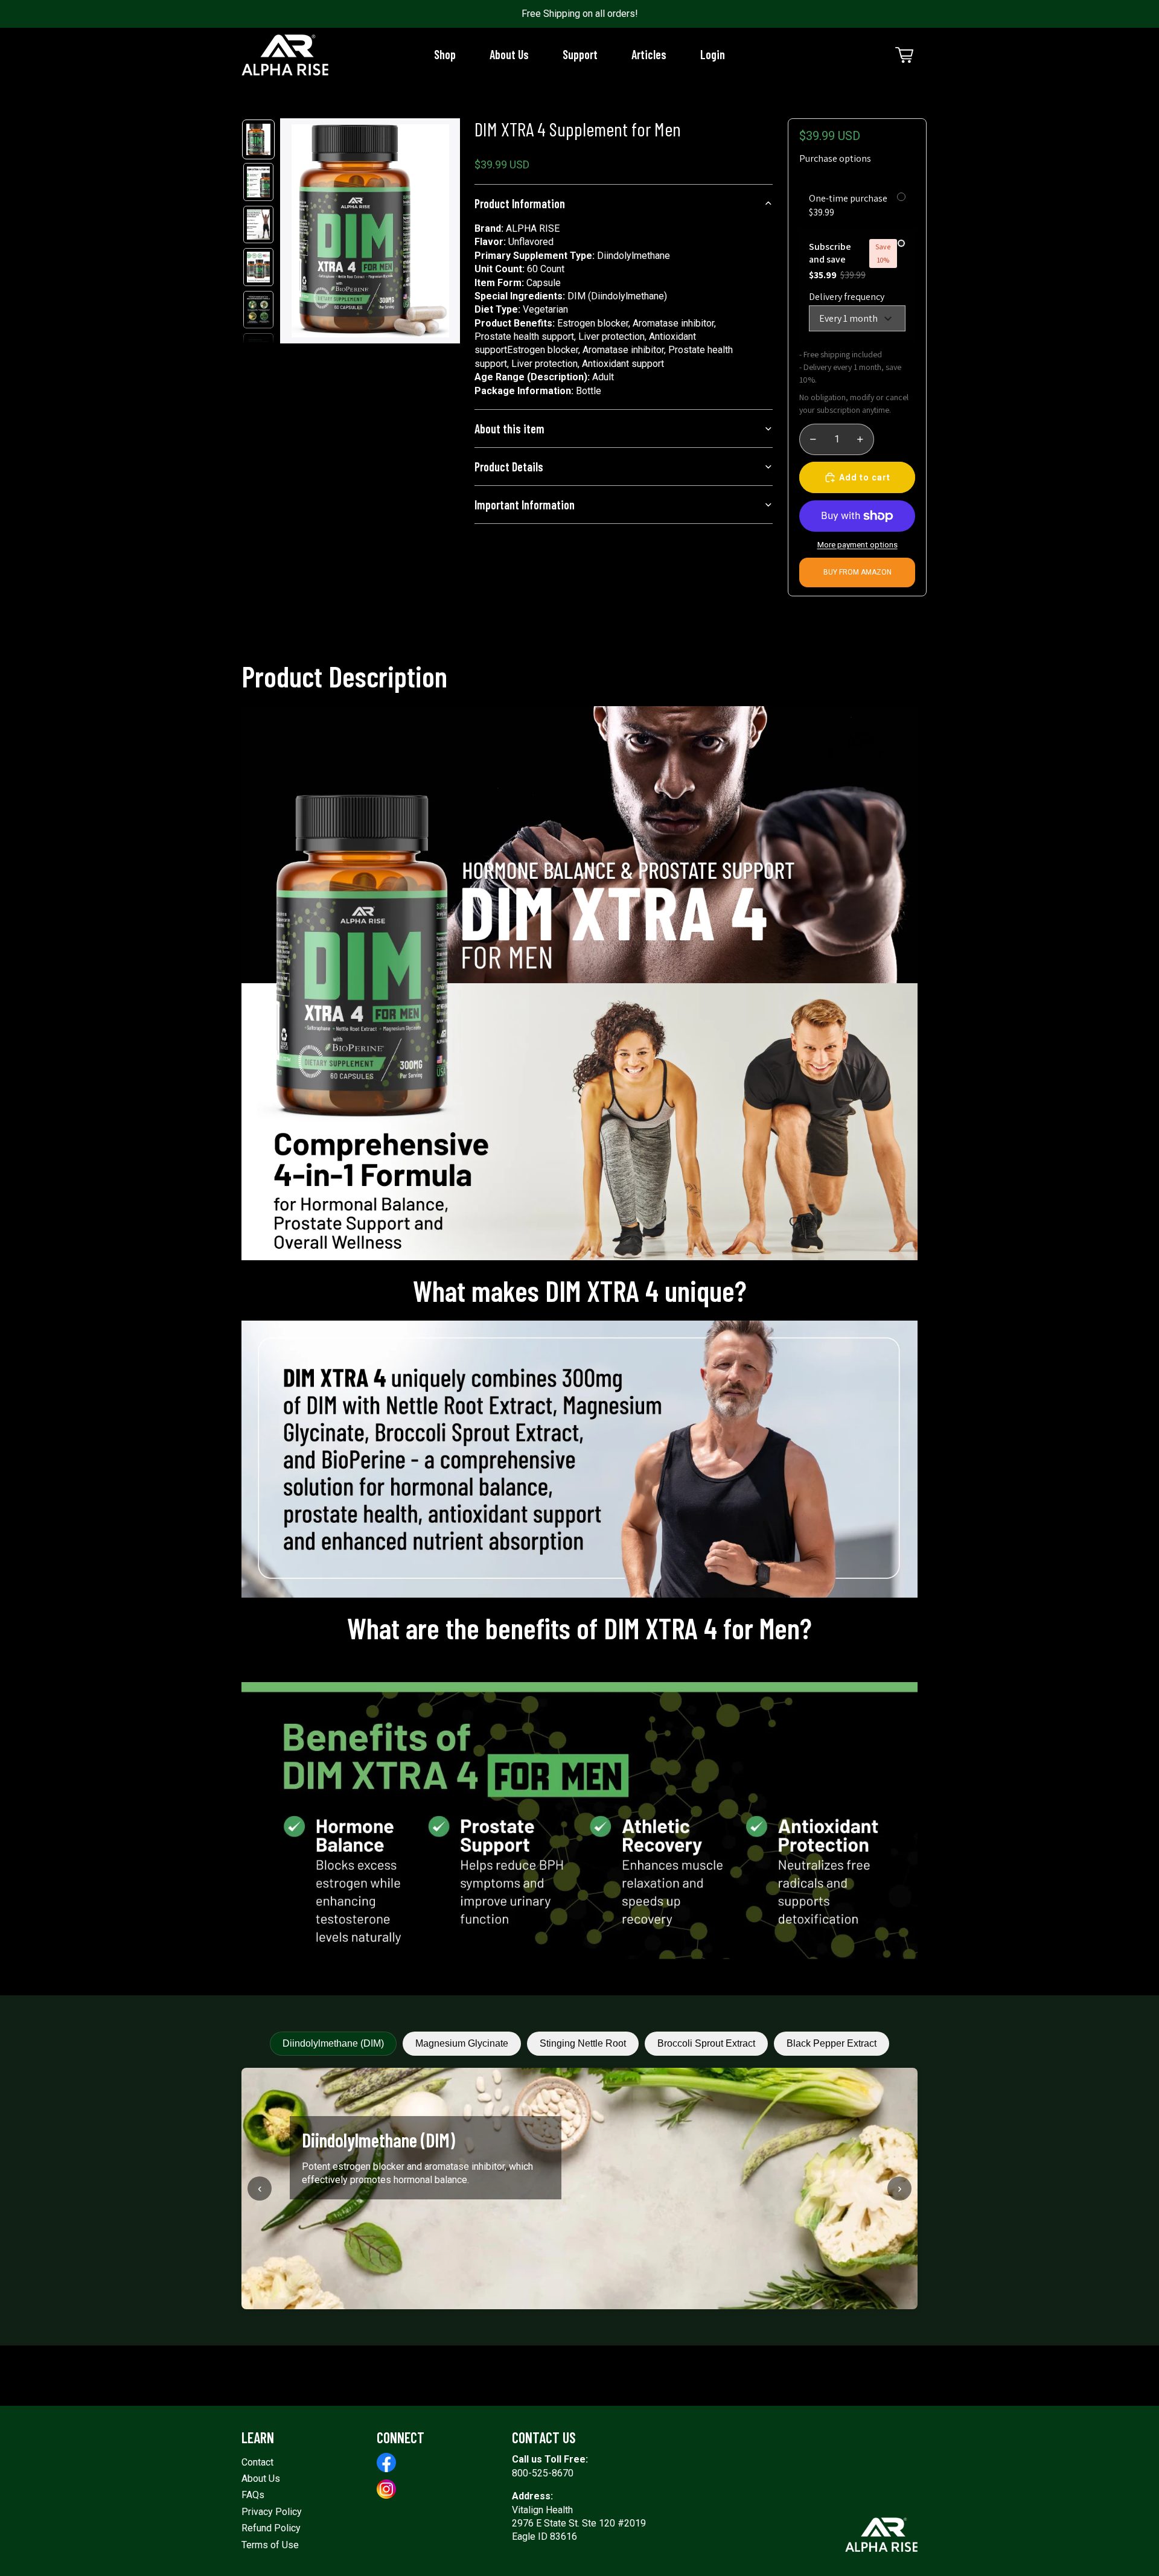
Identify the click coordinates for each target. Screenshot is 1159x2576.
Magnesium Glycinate (462, 2043)
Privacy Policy (272, 2512)
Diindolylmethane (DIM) (333, 2043)
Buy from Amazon (857, 572)
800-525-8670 (543, 2473)
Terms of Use (270, 2545)
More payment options (857, 545)
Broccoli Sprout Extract (706, 2043)
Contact (257, 2462)
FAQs (253, 2495)
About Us (261, 2479)
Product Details (509, 467)
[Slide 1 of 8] (258, 140)
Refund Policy (271, 2528)
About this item (509, 429)
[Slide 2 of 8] (258, 182)
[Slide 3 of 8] (258, 225)
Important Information (525, 505)
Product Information (520, 203)
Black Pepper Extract (832, 2043)
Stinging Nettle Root (583, 2043)
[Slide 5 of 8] (258, 310)
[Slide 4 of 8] (258, 267)
